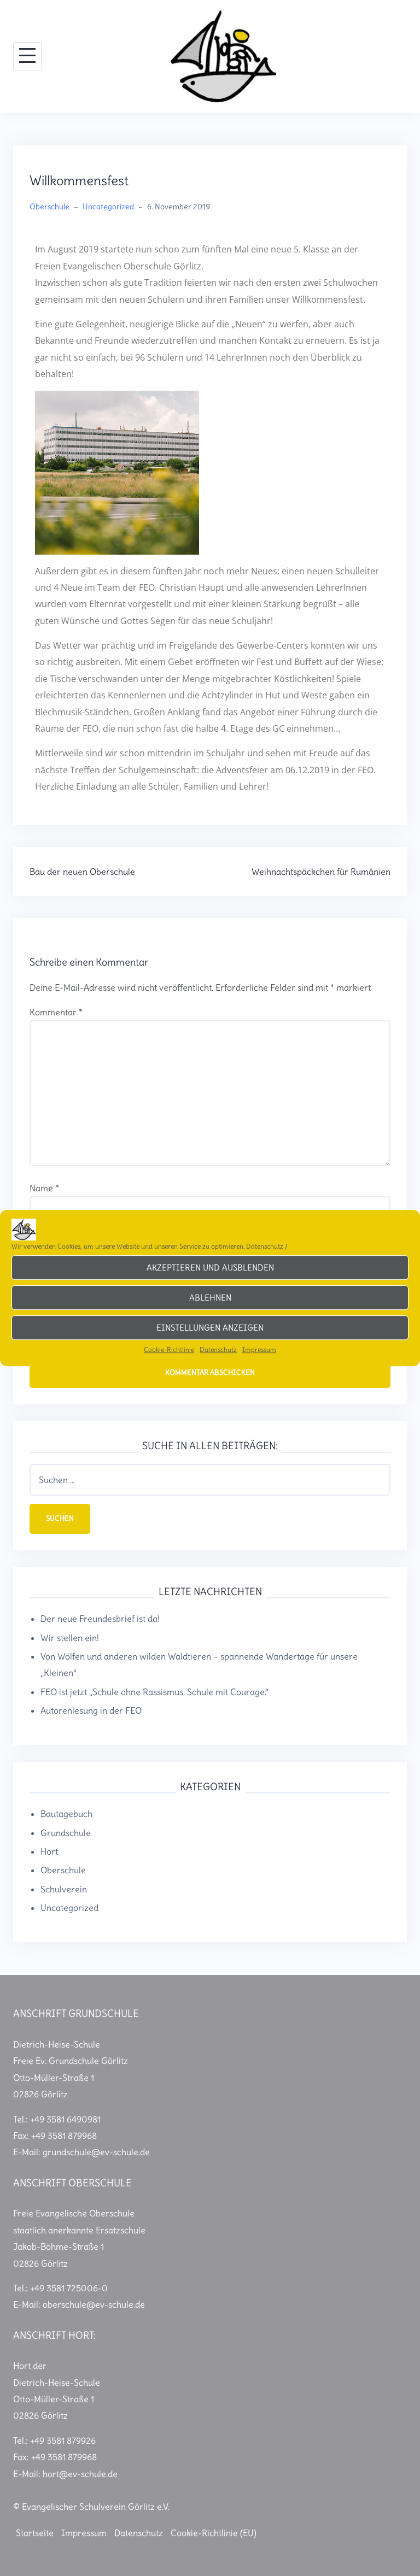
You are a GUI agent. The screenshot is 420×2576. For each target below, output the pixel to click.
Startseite (35, 2533)
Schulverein (64, 1889)
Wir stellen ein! (70, 1638)
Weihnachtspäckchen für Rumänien (321, 872)
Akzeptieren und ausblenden (210, 1268)
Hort (49, 1851)
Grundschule (66, 1833)
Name (44, 1188)
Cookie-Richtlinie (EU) (214, 2533)
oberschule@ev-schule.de (94, 2304)
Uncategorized (108, 207)
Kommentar (56, 1012)
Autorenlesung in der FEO (91, 1710)
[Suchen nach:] (210, 1480)
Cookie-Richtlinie (169, 1349)
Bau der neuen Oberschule (82, 872)
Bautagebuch (66, 1814)
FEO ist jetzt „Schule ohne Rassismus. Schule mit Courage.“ (154, 1692)
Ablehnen (210, 1298)
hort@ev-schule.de (80, 2474)
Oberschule (49, 207)
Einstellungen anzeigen (210, 1328)
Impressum (259, 1349)
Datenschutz (265, 1246)
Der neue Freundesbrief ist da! (100, 1619)
